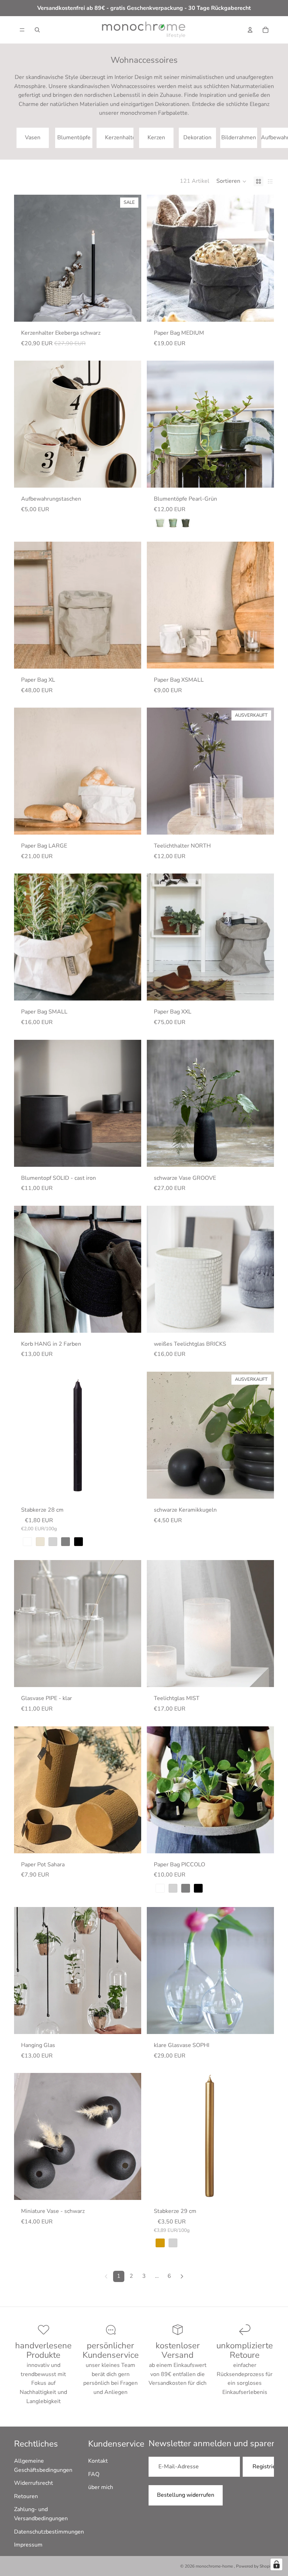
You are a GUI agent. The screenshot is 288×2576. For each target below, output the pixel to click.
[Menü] (22, 30)
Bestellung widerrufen (186, 2495)
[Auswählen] (130, 311)
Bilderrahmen (239, 138)
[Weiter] (182, 2276)
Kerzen (156, 138)
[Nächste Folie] (266, 138)
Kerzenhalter (119, 138)
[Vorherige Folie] (25, 258)
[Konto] (250, 30)
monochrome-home (215, 2566)
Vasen (33, 138)
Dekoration (197, 138)
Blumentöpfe (74, 138)
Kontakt (98, 2461)
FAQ (94, 2474)
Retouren (26, 2496)
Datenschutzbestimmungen (49, 2532)
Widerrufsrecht (34, 2483)
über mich (101, 2487)
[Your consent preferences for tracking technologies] (276, 2564)
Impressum (28, 2545)
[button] (231, 181)
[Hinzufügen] (263, 1322)
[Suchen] (37, 30)
